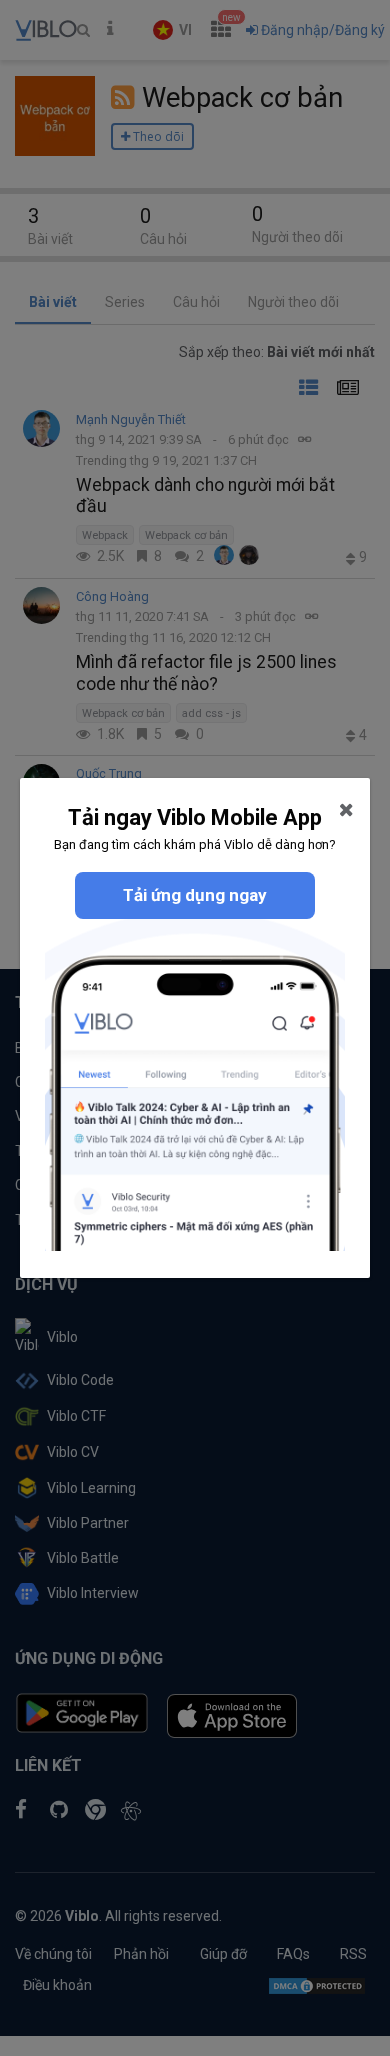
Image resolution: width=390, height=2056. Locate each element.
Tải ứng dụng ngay (195, 895)
